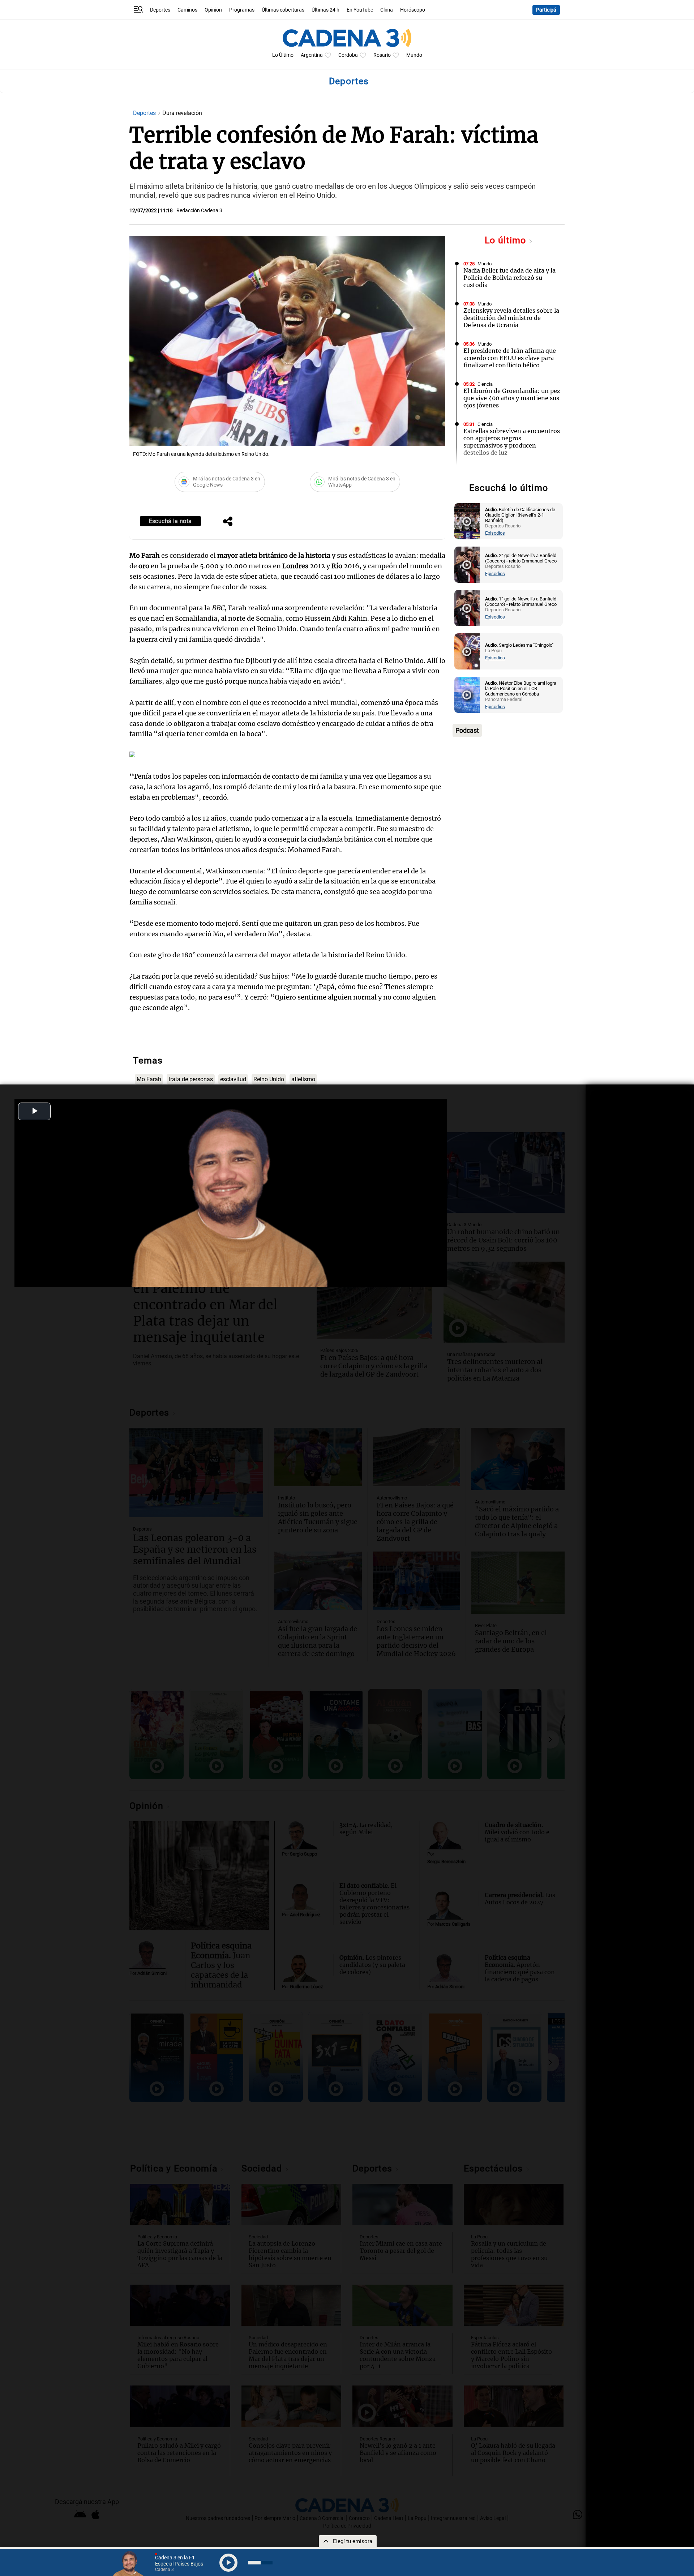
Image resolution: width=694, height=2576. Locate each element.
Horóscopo (413, 10)
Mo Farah (149, 1079)
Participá (546, 10)
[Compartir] (228, 522)
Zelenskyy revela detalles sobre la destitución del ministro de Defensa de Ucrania (511, 318)
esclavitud (233, 1079)
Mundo (414, 55)
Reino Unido (269, 1079)
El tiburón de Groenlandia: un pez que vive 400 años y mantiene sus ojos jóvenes (512, 398)
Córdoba (348, 55)
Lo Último (283, 55)
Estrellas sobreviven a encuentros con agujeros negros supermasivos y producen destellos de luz (512, 442)
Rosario (382, 55)
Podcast (467, 730)
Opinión (213, 10)
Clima (387, 10)
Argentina (312, 55)
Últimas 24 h (325, 10)
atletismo (303, 1079)
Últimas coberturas (283, 10)
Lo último (507, 240)
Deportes (160, 10)
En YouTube (360, 10)
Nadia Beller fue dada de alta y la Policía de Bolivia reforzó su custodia (509, 278)
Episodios (495, 533)
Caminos (187, 10)
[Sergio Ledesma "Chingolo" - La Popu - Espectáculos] (467, 651)
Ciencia (485, 384)
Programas (242, 10)
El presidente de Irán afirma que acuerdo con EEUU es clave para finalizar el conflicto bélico (510, 358)
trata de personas (191, 1079)
